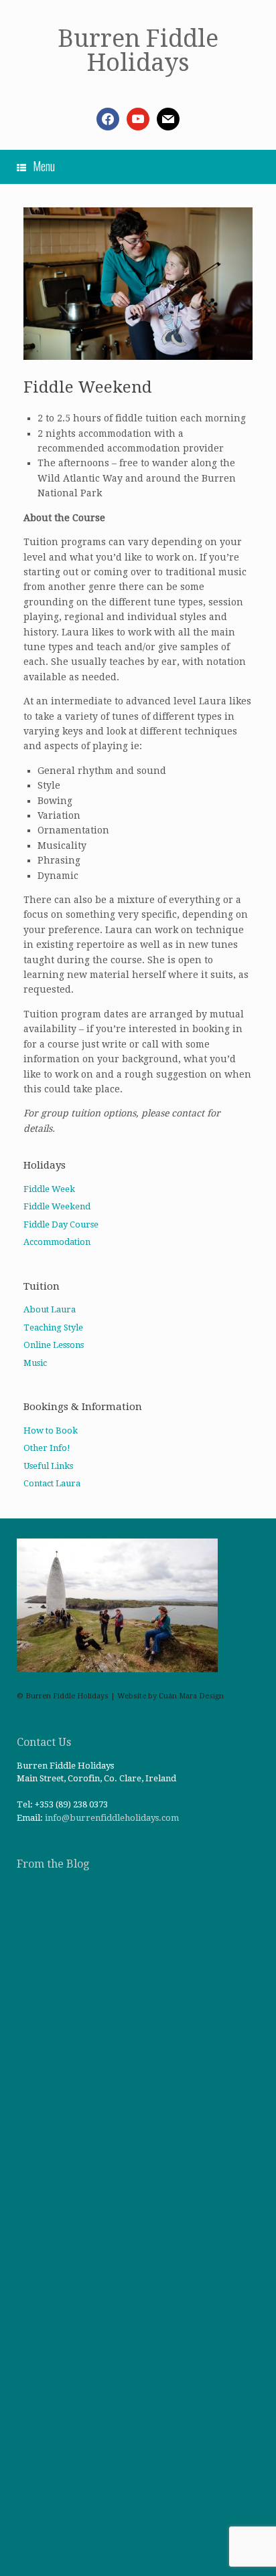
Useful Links (48, 1466)
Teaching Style (53, 1327)
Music (35, 1363)
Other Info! (47, 1448)
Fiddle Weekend (57, 1206)
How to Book (51, 1430)
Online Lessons (54, 1345)
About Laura (50, 1309)
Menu (44, 166)
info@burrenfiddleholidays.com (112, 1818)
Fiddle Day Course (61, 1224)
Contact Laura (52, 1483)
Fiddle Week (49, 1189)
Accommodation (57, 1242)
